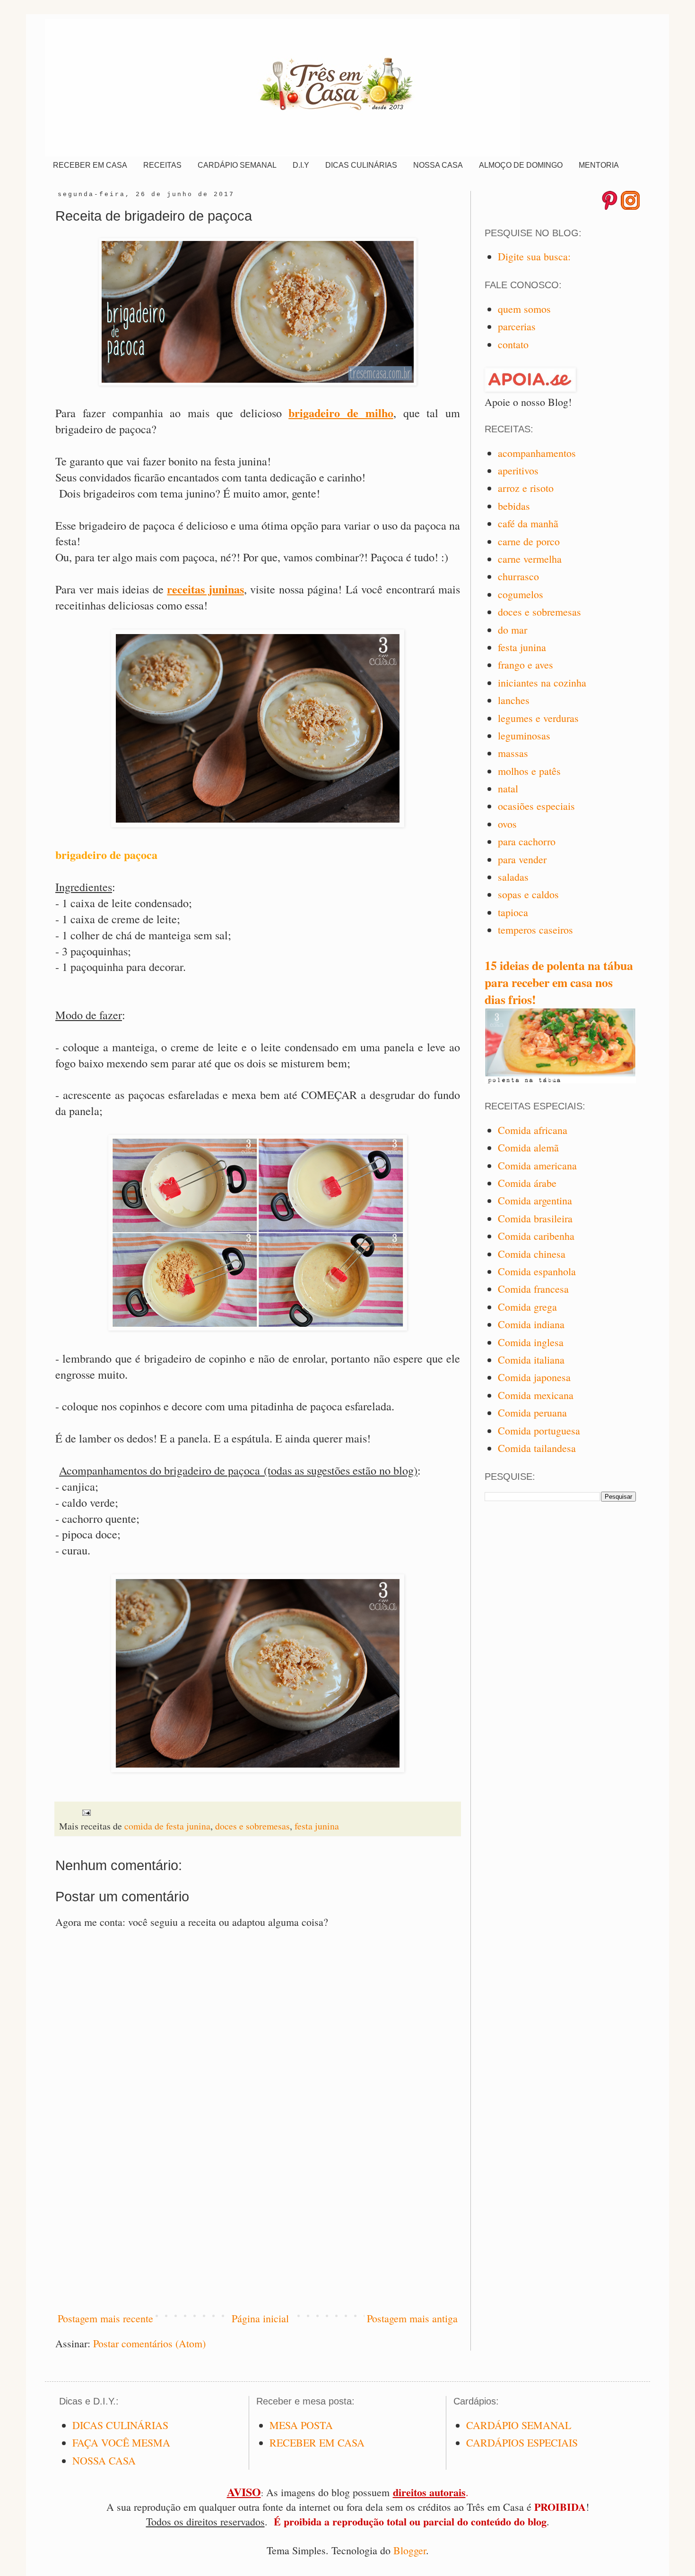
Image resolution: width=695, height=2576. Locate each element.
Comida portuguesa (539, 1430)
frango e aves (526, 665)
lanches (514, 700)
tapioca (513, 912)
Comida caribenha (536, 1236)
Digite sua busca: (534, 256)
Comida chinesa (532, 1254)
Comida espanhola (537, 1271)
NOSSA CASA (438, 165)
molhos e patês (529, 771)
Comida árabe (527, 1183)
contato (513, 344)
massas (513, 753)
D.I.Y (301, 165)
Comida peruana (532, 1413)
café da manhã (528, 523)
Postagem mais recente (105, 2318)
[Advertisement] (258, 2224)
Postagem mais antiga (412, 2318)
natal (508, 788)
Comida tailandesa (537, 1448)
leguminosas (524, 735)
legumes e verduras (538, 718)
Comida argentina (535, 1200)
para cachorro (527, 841)
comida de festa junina (167, 1826)
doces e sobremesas (252, 1826)
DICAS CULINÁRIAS (361, 165)
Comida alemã (528, 1147)
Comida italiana (531, 1360)
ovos (507, 824)
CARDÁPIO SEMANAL (237, 165)
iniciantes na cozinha (542, 683)
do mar (513, 630)
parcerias (517, 326)
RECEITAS (162, 165)
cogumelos (521, 594)
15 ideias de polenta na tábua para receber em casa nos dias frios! (559, 982)
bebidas (514, 506)
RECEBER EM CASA (90, 165)
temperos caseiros (535, 930)
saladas (513, 877)
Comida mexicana (536, 1395)
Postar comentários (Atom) (149, 2343)
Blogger (410, 2550)
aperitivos (518, 470)
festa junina (317, 1826)
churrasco (518, 576)
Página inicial (260, 2318)
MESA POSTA (301, 2425)
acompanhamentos (537, 453)
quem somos (524, 309)
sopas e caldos (528, 894)
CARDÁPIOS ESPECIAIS (522, 2443)
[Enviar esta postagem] (86, 1811)
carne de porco (529, 541)
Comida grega (527, 1307)
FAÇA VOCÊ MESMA (121, 2443)
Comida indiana (531, 1324)
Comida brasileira (535, 1218)
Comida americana (537, 1165)
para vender (522, 859)
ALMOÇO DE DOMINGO (521, 165)
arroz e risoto (526, 488)
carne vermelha (530, 559)
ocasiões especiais (536, 806)
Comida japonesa (534, 1377)
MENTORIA (599, 165)
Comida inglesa (531, 1342)
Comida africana (533, 1130)
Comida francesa (533, 1289)
